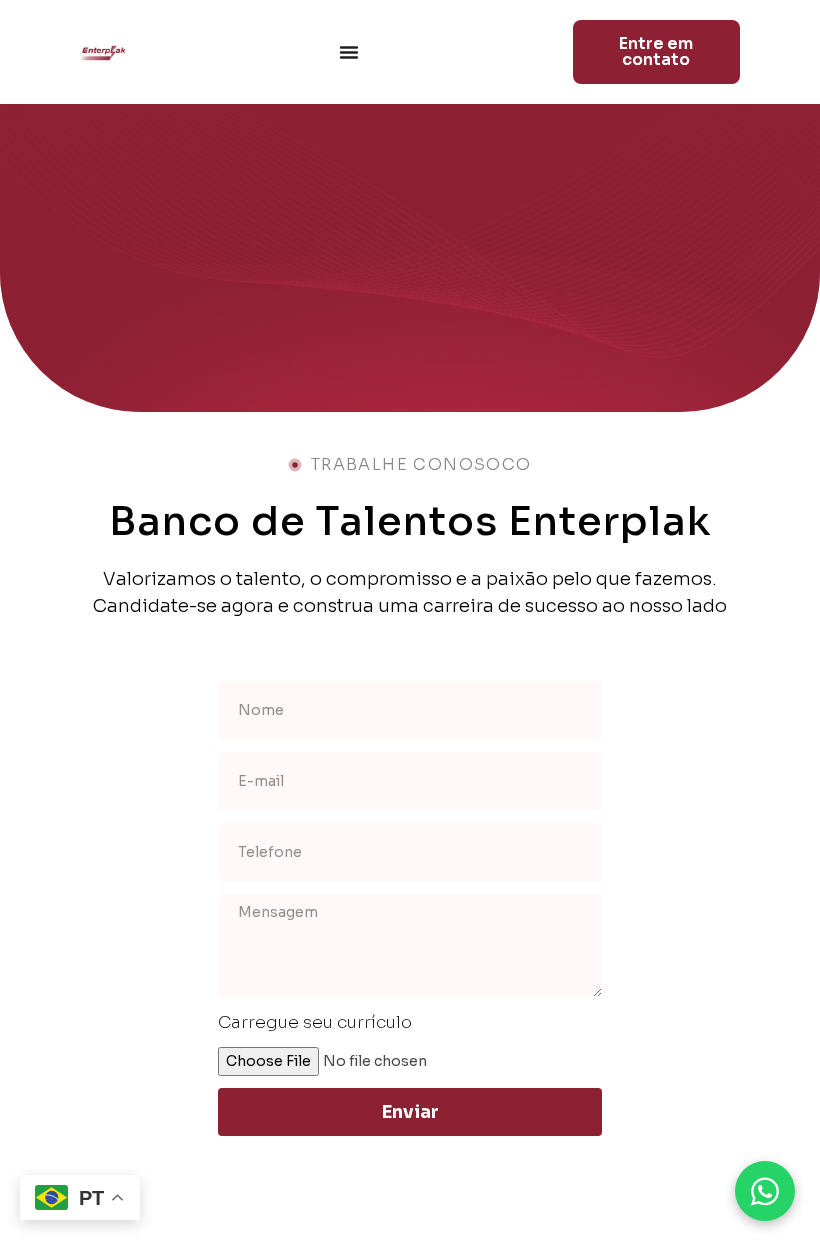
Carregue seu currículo (315, 1022)
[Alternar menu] (349, 52)
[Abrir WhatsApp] (765, 1191)
